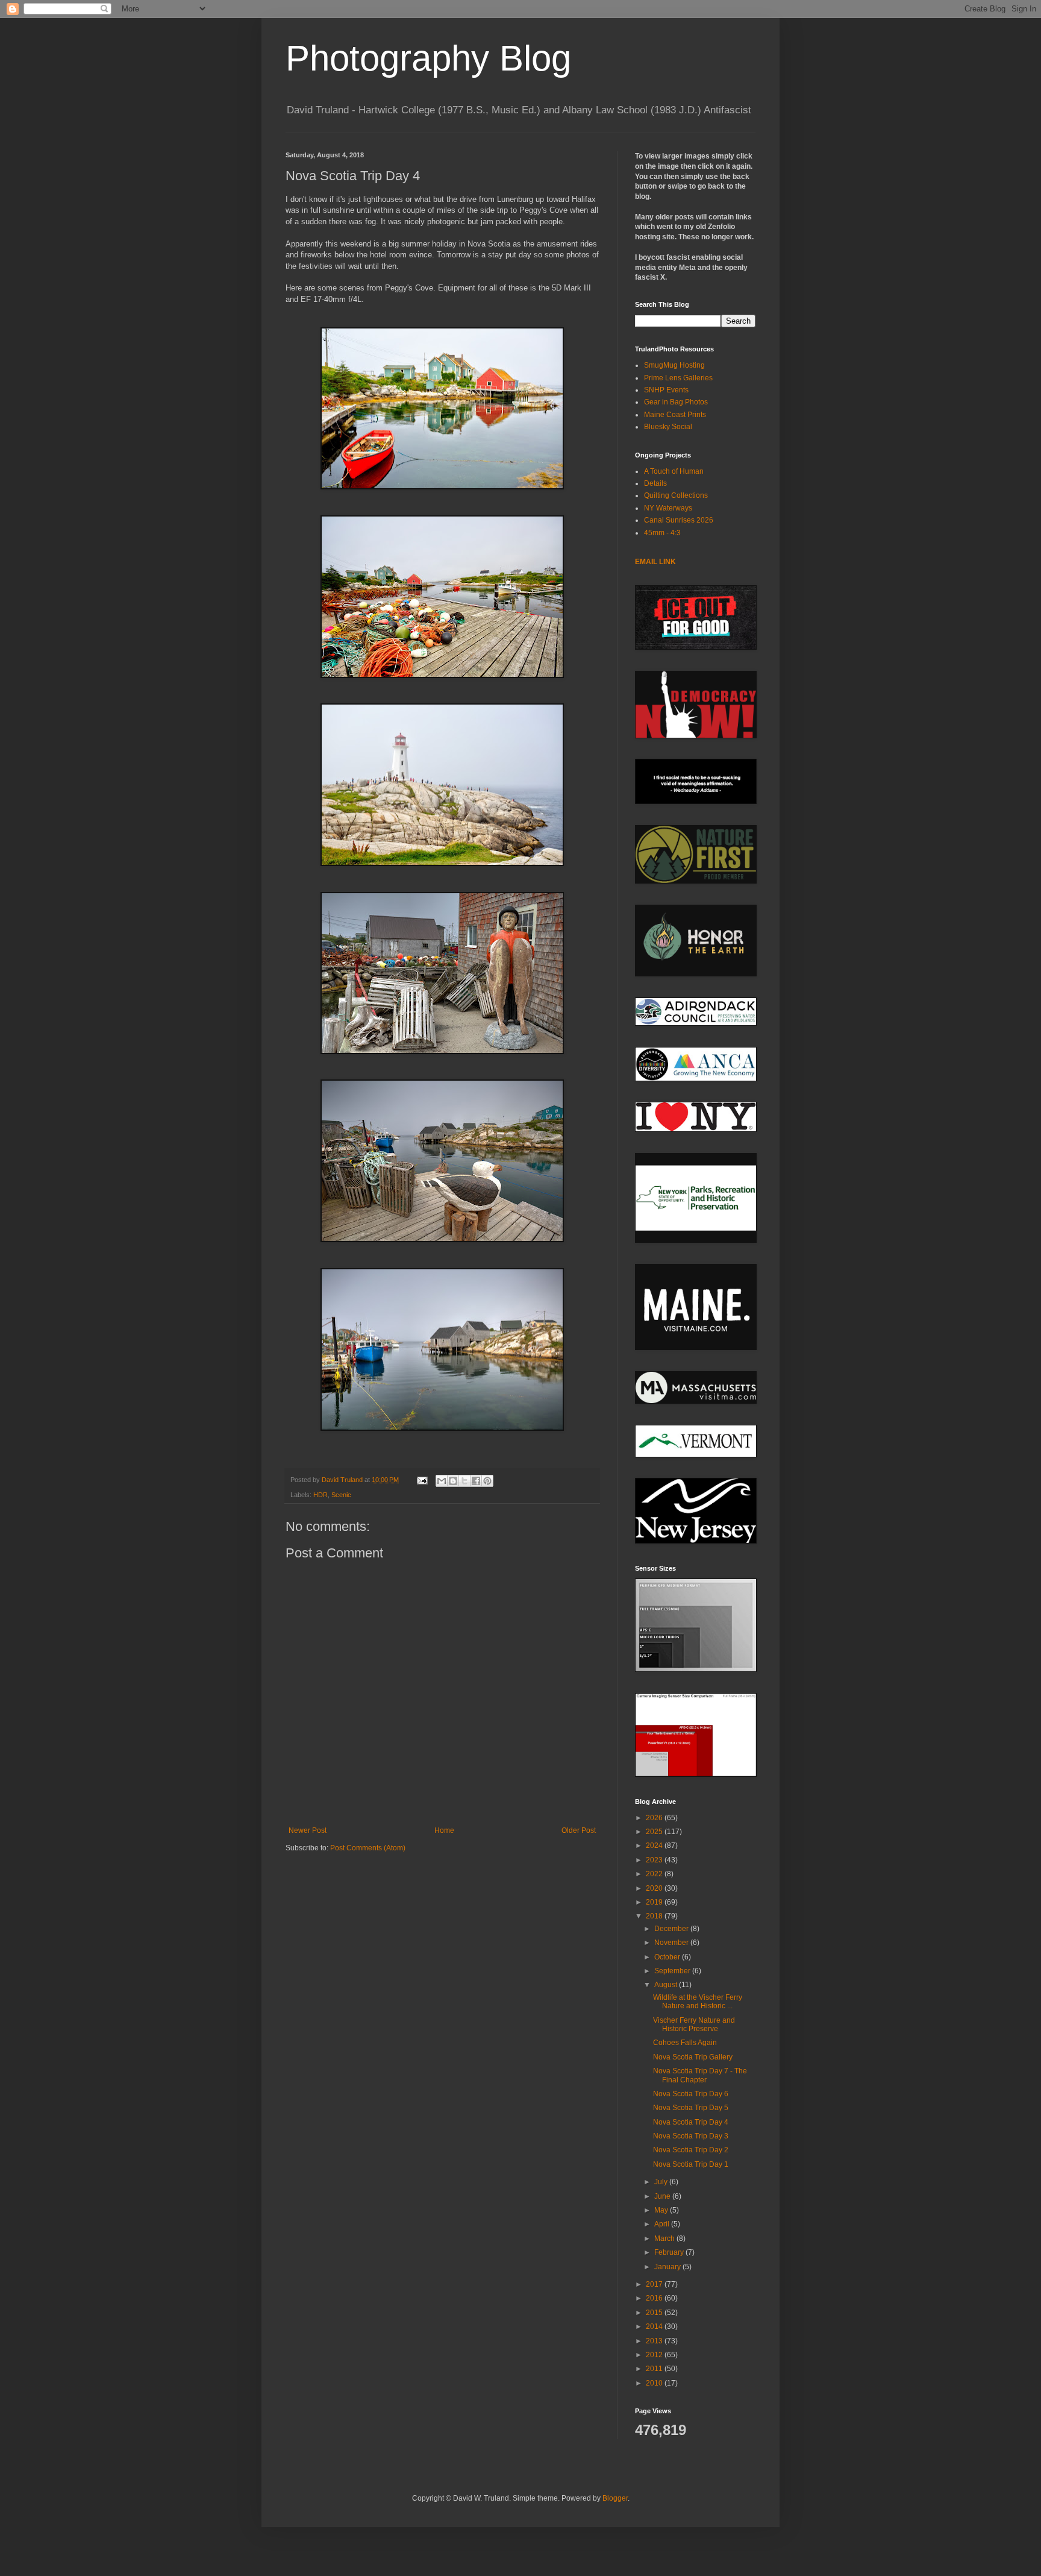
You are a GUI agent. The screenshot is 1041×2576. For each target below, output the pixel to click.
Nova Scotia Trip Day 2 (691, 2150)
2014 (655, 2326)
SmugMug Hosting (674, 365)
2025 (655, 1832)
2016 (655, 2298)
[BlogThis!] (453, 1481)
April (663, 2224)
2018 (655, 1916)
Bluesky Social (668, 427)
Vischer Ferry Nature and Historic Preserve (694, 2025)
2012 (655, 2355)
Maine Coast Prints (675, 415)
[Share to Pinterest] (487, 1481)
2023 (655, 1860)
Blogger (615, 2498)
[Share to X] (464, 1481)
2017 (655, 2284)
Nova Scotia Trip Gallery (693, 2057)
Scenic (341, 1495)
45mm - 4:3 (662, 533)
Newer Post (308, 1830)
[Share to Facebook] (476, 1481)
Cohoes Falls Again (685, 2043)
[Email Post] (422, 1480)
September (673, 1971)
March (665, 2238)
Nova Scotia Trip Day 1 (691, 2164)
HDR (320, 1495)
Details (655, 483)
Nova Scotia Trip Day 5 (691, 2108)
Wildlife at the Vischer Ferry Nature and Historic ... (698, 2002)
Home (444, 1830)
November (672, 1943)
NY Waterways (668, 508)
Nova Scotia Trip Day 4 (691, 2122)
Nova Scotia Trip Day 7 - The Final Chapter (700, 2075)
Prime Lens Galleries (678, 378)
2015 (655, 2313)
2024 (655, 1846)
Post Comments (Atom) (368, 1848)
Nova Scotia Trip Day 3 (691, 2136)
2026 (655, 1818)
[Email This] (442, 1481)
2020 (655, 1888)
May (662, 2210)
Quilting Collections (676, 495)
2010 (655, 2383)
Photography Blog (428, 58)
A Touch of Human (674, 471)
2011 (655, 2369)
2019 (655, 1902)
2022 (655, 1874)
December (672, 1929)
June (663, 2196)
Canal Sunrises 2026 (679, 520)
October (668, 1957)
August (667, 1985)
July (662, 2182)
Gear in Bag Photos (676, 402)
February (670, 2252)
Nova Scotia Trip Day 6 (691, 2094)
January (668, 2267)
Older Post (579, 1830)
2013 (655, 2341)
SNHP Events (666, 390)
